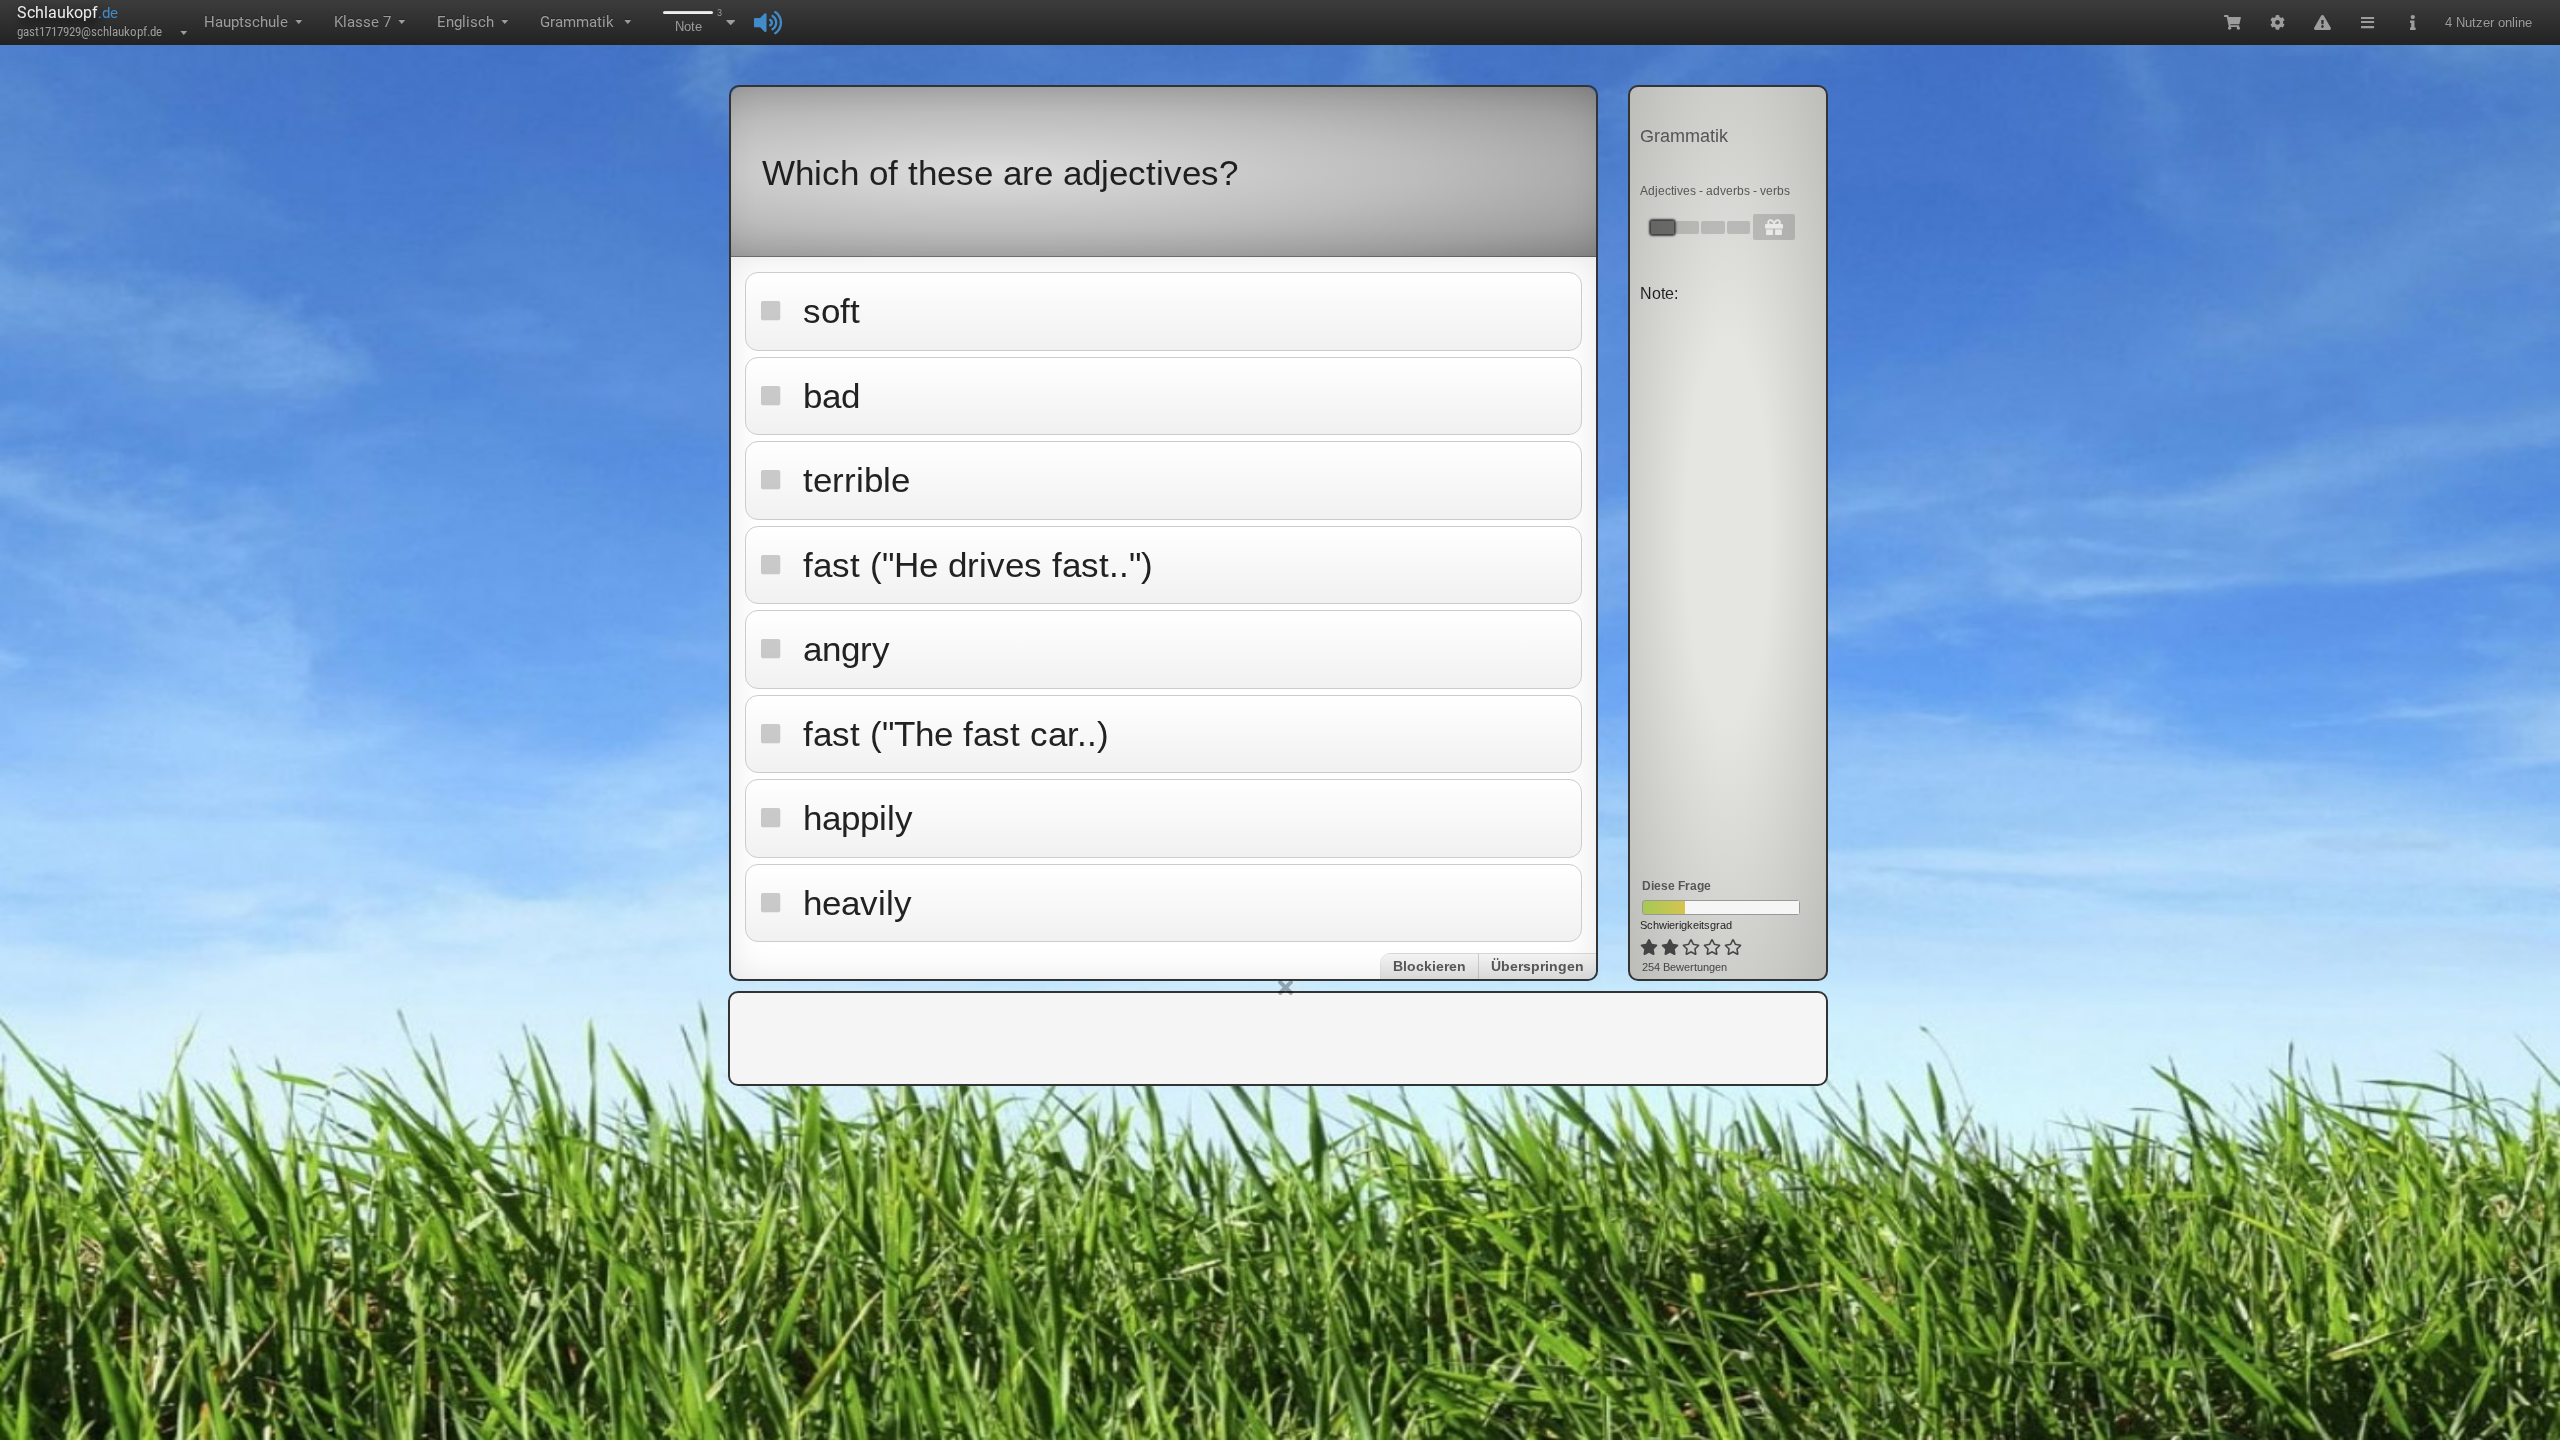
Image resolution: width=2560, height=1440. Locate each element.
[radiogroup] (1692, 948)
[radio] (1649, 948)
